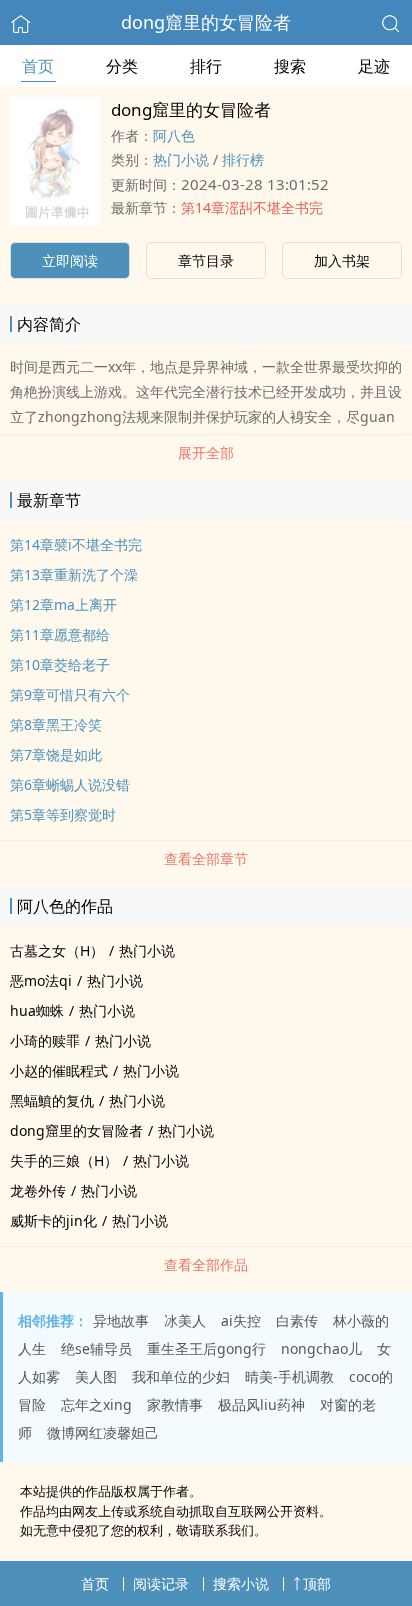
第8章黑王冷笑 (56, 724)
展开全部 (206, 452)
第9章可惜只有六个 (70, 694)
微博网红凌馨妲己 (103, 1432)
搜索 (290, 66)
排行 (206, 66)
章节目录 (206, 260)
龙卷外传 (38, 1190)
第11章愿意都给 (60, 634)
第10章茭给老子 (60, 664)
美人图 (96, 1376)
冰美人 (185, 1320)
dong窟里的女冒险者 (206, 22)
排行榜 (243, 159)
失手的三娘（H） (64, 1160)
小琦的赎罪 (45, 1040)
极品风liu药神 (261, 1404)
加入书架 (342, 260)
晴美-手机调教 (289, 1376)
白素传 (297, 1320)
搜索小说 (241, 1583)
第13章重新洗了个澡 (74, 574)
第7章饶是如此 (56, 754)
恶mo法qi (41, 980)
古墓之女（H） (57, 950)
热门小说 (181, 159)
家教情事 (175, 1404)
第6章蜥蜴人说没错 (70, 784)
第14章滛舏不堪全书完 (252, 207)
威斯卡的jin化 (53, 1220)
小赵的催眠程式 (59, 1070)
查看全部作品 (206, 1264)
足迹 (374, 66)
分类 (122, 66)
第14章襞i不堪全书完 (76, 544)
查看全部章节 (206, 858)
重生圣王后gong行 (206, 1348)
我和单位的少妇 (181, 1376)
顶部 (317, 1583)
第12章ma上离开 (63, 604)
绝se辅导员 (96, 1348)
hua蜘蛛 (37, 1010)
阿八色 (174, 135)
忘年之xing (96, 1404)
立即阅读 (70, 260)
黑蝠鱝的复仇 (52, 1100)
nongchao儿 (321, 1348)
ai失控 (241, 1320)
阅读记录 (161, 1583)
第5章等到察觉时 (63, 814)
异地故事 (121, 1320)
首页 (38, 66)
